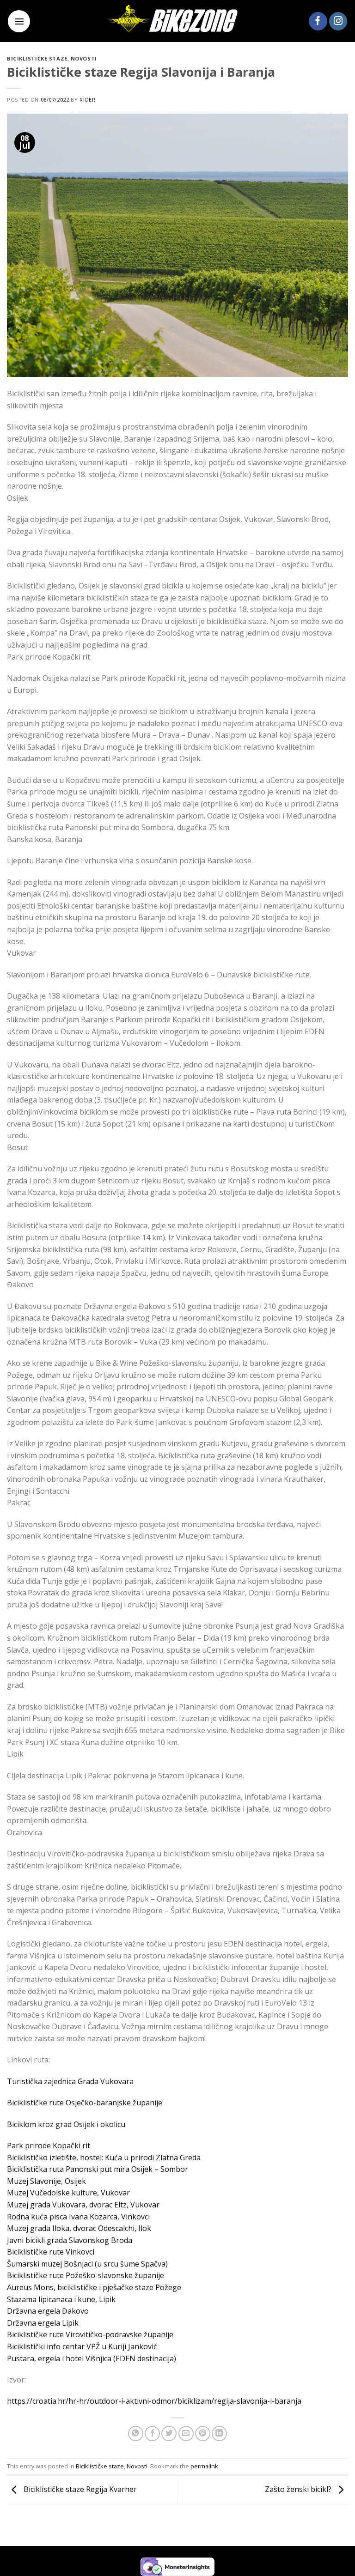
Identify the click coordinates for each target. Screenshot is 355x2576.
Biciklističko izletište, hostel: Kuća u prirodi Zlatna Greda (104, 2158)
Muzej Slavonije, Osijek (46, 2181)
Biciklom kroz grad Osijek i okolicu (66, 2124)
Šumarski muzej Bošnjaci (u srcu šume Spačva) (87, 2264)
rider (87, 100)
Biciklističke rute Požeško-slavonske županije (86, 2275)
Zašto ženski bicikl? (299, 2489)
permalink (204, 2466)
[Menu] (19, 21)
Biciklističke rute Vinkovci (51, 2252)
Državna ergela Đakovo (48, 2311)
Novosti (84, 58)
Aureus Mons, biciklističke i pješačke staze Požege (94, 2287)
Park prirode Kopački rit (49, 2146)
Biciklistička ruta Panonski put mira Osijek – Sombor (98, 2169)
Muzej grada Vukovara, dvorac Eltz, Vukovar (83, 2205)
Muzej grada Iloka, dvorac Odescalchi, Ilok (79, 2228)
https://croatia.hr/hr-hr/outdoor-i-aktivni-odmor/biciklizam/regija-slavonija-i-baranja (154, 2401)
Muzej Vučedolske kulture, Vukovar (68, 2193)
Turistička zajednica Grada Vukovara (70, 2081)
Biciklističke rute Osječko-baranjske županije (85, 2103)
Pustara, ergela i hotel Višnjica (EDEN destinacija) (92, 2358)
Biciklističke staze (37, 58)
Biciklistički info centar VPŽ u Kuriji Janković (82, 2346)
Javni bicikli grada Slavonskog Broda (70, 2240)
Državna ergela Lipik (43, 2323)
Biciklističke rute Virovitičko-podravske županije (90, 2334)
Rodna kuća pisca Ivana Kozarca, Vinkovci (78, 2217)
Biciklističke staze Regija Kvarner (79, 2489)
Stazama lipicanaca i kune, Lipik (61, 2299)
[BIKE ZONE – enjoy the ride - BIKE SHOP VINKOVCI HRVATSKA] (177, 21)
